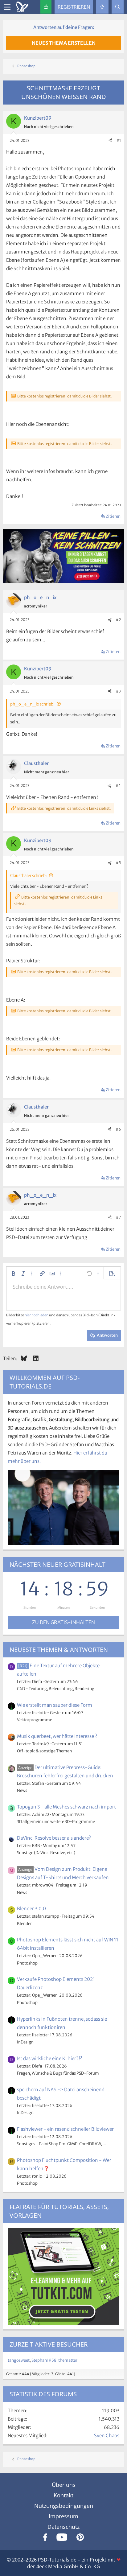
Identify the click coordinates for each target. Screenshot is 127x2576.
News (22, 1790)
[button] (13, 1274)
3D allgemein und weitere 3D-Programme (56, 1822)
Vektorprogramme (35, 1720)
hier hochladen (37, 1315)
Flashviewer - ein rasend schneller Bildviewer (65, 2129)
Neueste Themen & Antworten (59, 1650)
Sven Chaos (107, 2436)
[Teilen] (110, 141)
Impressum (63, 2516)
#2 (118, 620)
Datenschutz (63, 2527)
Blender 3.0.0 (31, 1909)
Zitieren (113, 516)
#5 (118, 863)
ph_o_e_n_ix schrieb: (32, 704)
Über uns (64, 2485)
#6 (118, 1129)
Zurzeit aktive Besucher (49, 2344)
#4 (118, 786)
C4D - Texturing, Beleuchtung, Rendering (56, 1689)
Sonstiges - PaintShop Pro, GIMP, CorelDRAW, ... (62, 2144)
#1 (119, 140)
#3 (118, 691)
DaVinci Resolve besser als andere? (54, 1838)
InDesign (25, 2042)
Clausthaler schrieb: (29, 876)
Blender (24, 1924)
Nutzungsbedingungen (64, 2506)
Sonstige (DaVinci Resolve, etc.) (46, 1853)
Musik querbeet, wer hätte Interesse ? (57, 1736)
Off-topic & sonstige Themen (44, 1751)
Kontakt (63, 2495)
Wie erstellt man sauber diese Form (55, 1705)
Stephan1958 (44, 2360)
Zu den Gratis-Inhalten (63, 1622)
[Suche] (118, 7)
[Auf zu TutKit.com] (63, 581)
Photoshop (27, 1963)
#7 (118, 1217)
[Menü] (7, 7)
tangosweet (19, 2360)
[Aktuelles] (102, 7)
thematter (68, 2360)
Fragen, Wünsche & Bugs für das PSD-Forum (58, 2073)
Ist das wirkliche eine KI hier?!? (50, 2058)
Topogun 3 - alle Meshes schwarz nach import (66, 1807)
